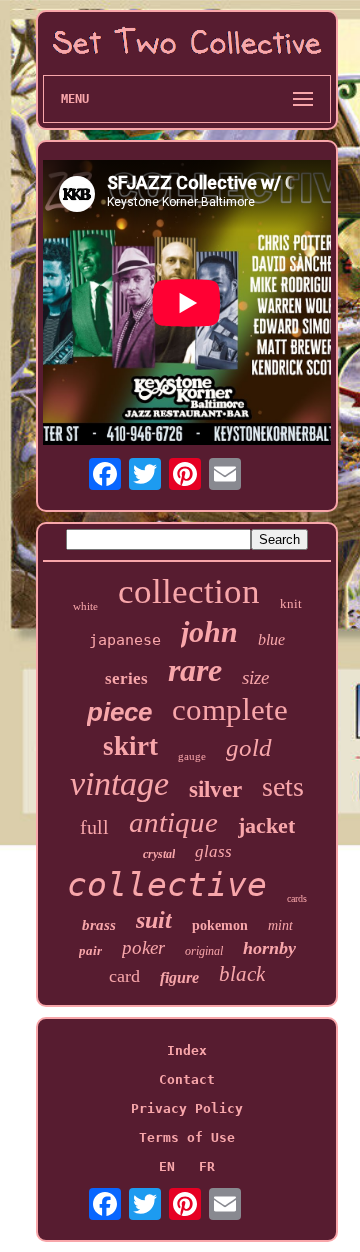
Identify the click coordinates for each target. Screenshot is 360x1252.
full (94, 827)
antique (173, 822)
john (209, 631)
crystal (159, 854)
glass (213, 851)
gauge (192, 756)
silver (215, 789)
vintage (119, 783)
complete (230, 709)
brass (99, 925)
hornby (269, 948)
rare (195, 670)
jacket (266, 825)
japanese (125, 640)
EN (167, 1166)
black (242, 974)
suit (154, 920)
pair (90, 950)
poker (143, 947)
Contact (187, 1079)
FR (207, 1166)
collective (167, 884)
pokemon (220, 925)
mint (280, 925)
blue (271, 639)
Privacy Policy (187, 1108)
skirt (130, 746)
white (85, 606)
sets (283, 786)
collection (189, 591)
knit (291, 603)
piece (119, 712)
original (204, 951)
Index (187, 1050)
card (124, 976)
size (255, 677)
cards (297, 898)
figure (179, 977)
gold (249, 747)
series (126, 678)
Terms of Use (187, 1137)
